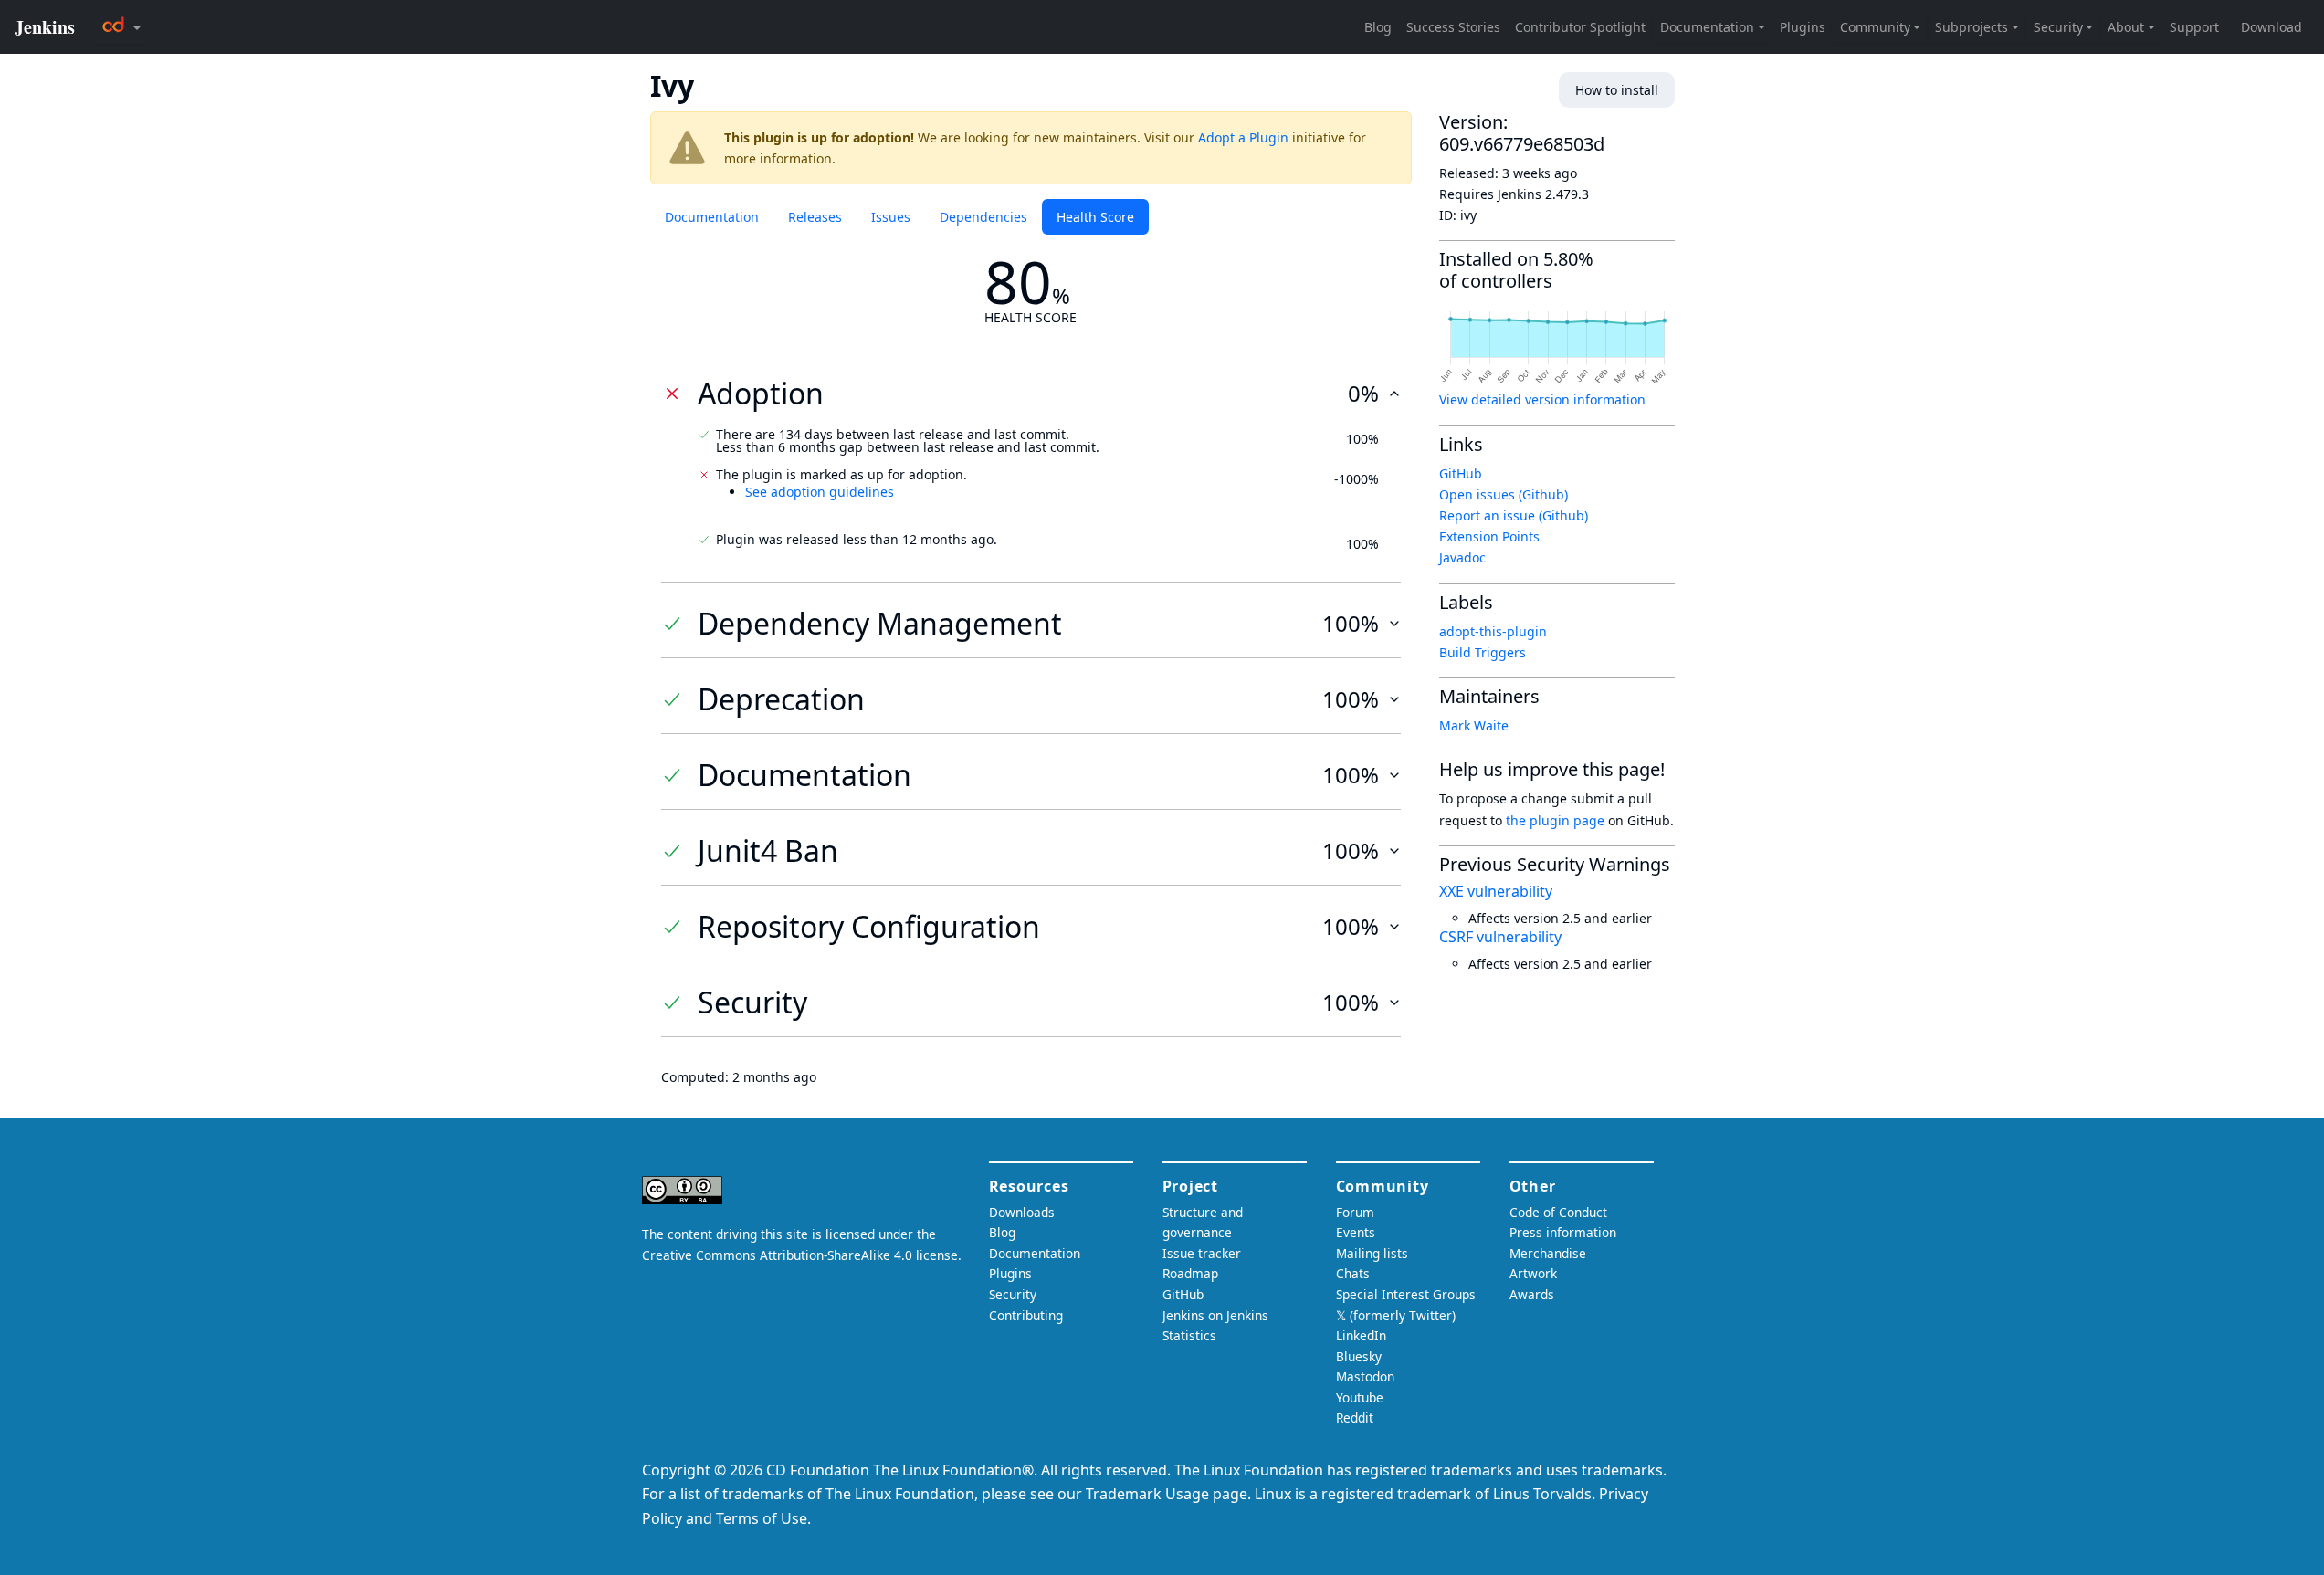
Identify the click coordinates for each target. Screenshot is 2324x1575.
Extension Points (1489, 536)
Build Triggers (1483, 652)
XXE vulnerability (1496, 891)
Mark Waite (1474, 725)
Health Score (1095, 217)
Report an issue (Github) (1514, 515)
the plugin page (1555, 820)
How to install (1617, 90)
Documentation (712, 217)
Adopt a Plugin (1243, 137)
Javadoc (1462, 557)
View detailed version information (1542, 399)
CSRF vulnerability (1500, 937)
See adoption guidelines (820, 492)
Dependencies (983, 217)
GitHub (1461, 473)
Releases (815, 217)
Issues (891, 217)
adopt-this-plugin (1493, 631)
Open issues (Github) (1504, 494)
